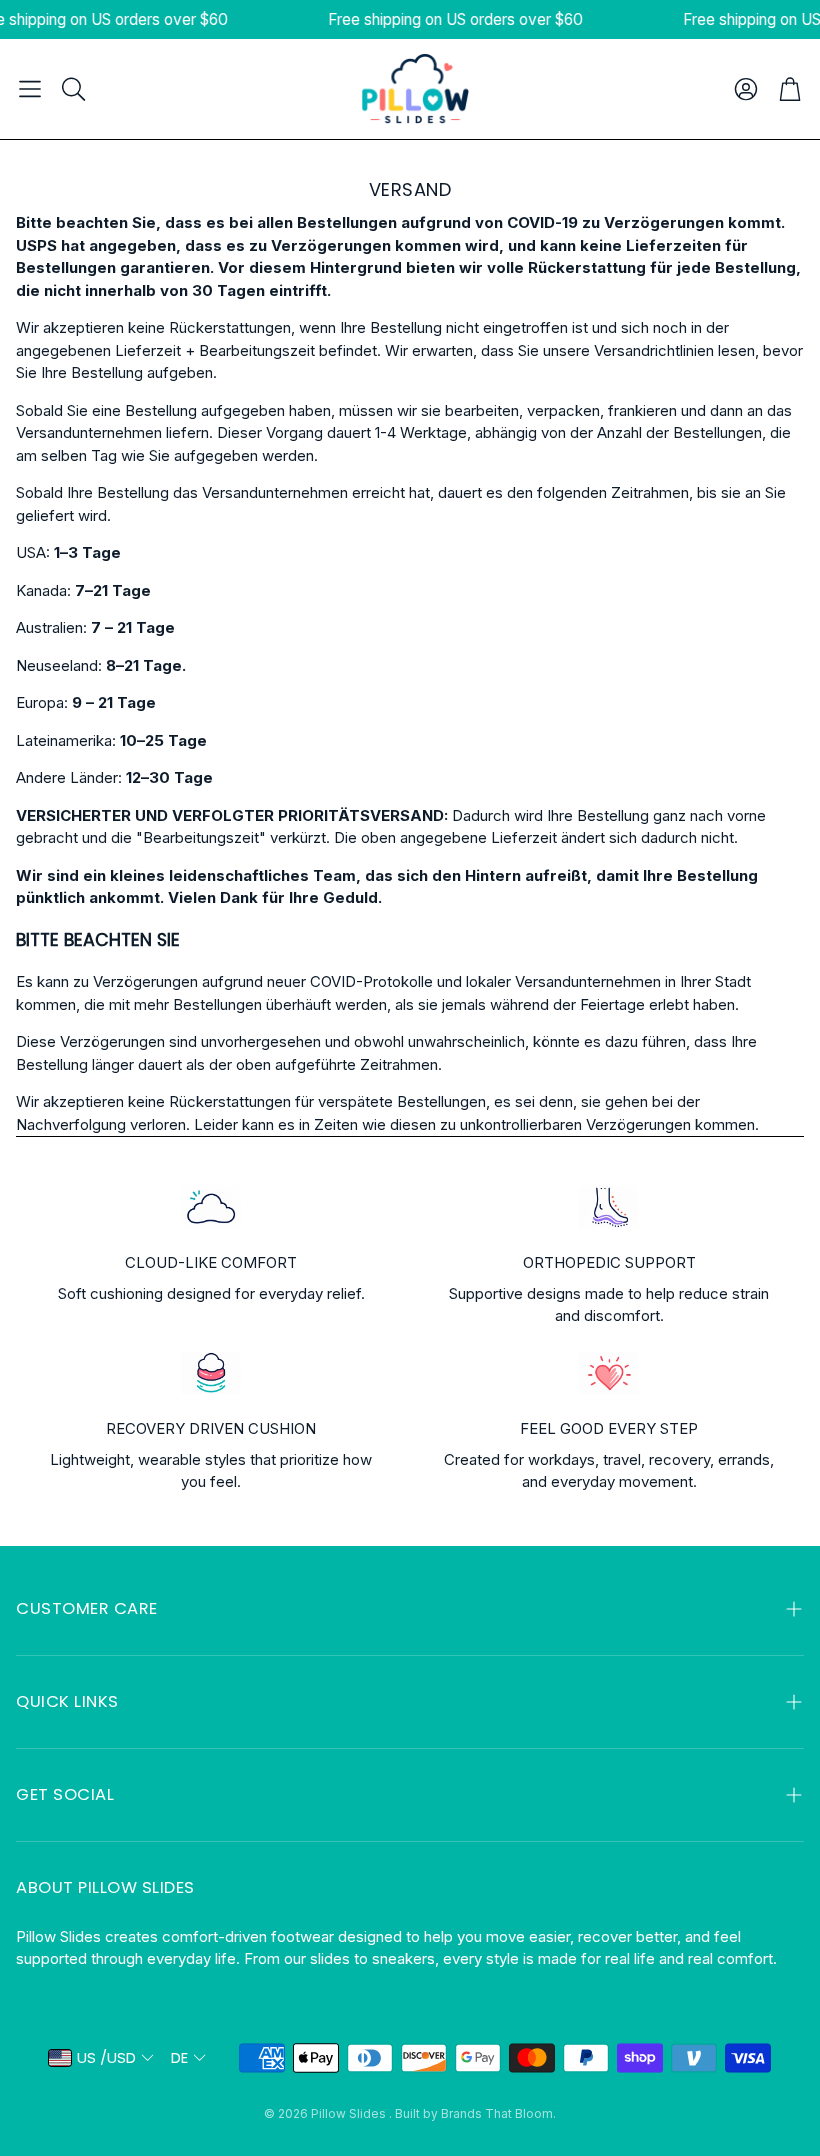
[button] (30, 89)
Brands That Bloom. (498, 2113)
